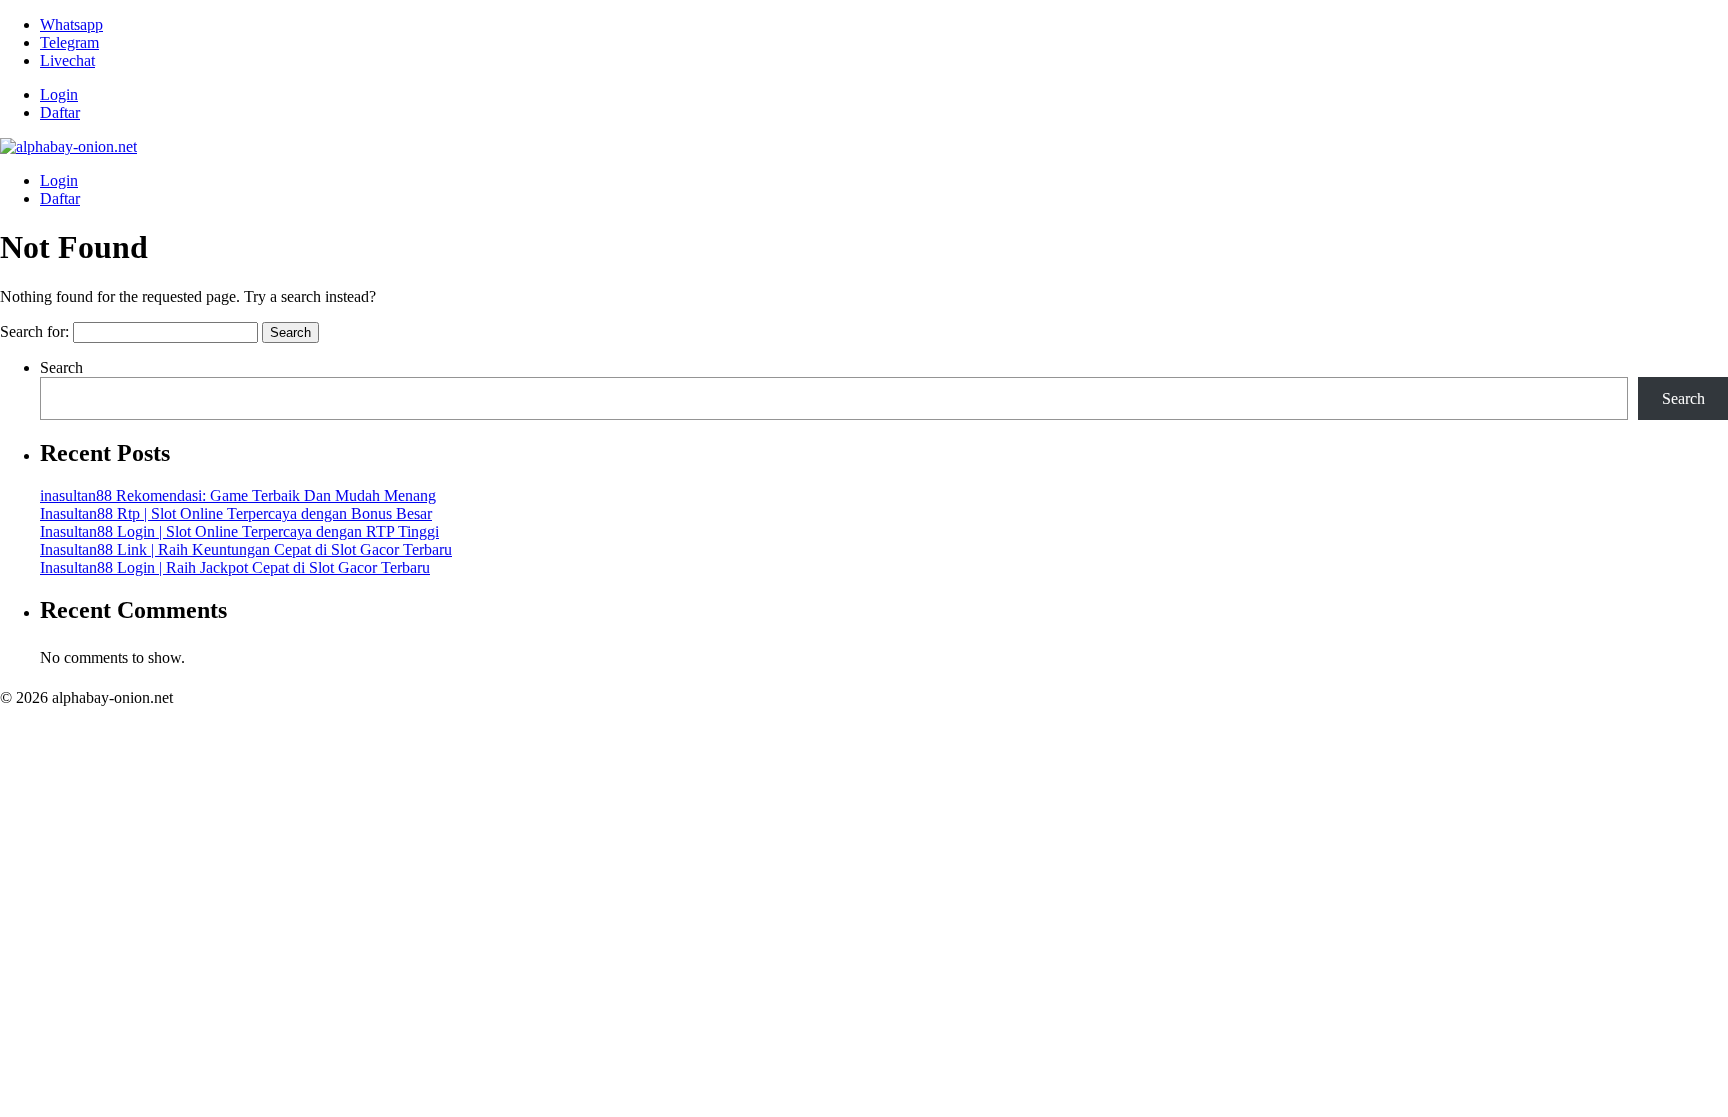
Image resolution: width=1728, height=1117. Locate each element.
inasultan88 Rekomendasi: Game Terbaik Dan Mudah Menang (238, 495)
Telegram (69, 42)
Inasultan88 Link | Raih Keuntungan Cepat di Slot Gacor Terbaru (246, 549)
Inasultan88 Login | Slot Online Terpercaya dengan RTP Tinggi (239, 531)
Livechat (67, 60)
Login (59, 94)
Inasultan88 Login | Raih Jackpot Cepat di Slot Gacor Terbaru (235, 567)
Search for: (34, 331)
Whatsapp (71, 24)
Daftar (60, 112)
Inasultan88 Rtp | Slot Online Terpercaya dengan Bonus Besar (236, 513)
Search (61, 367)
